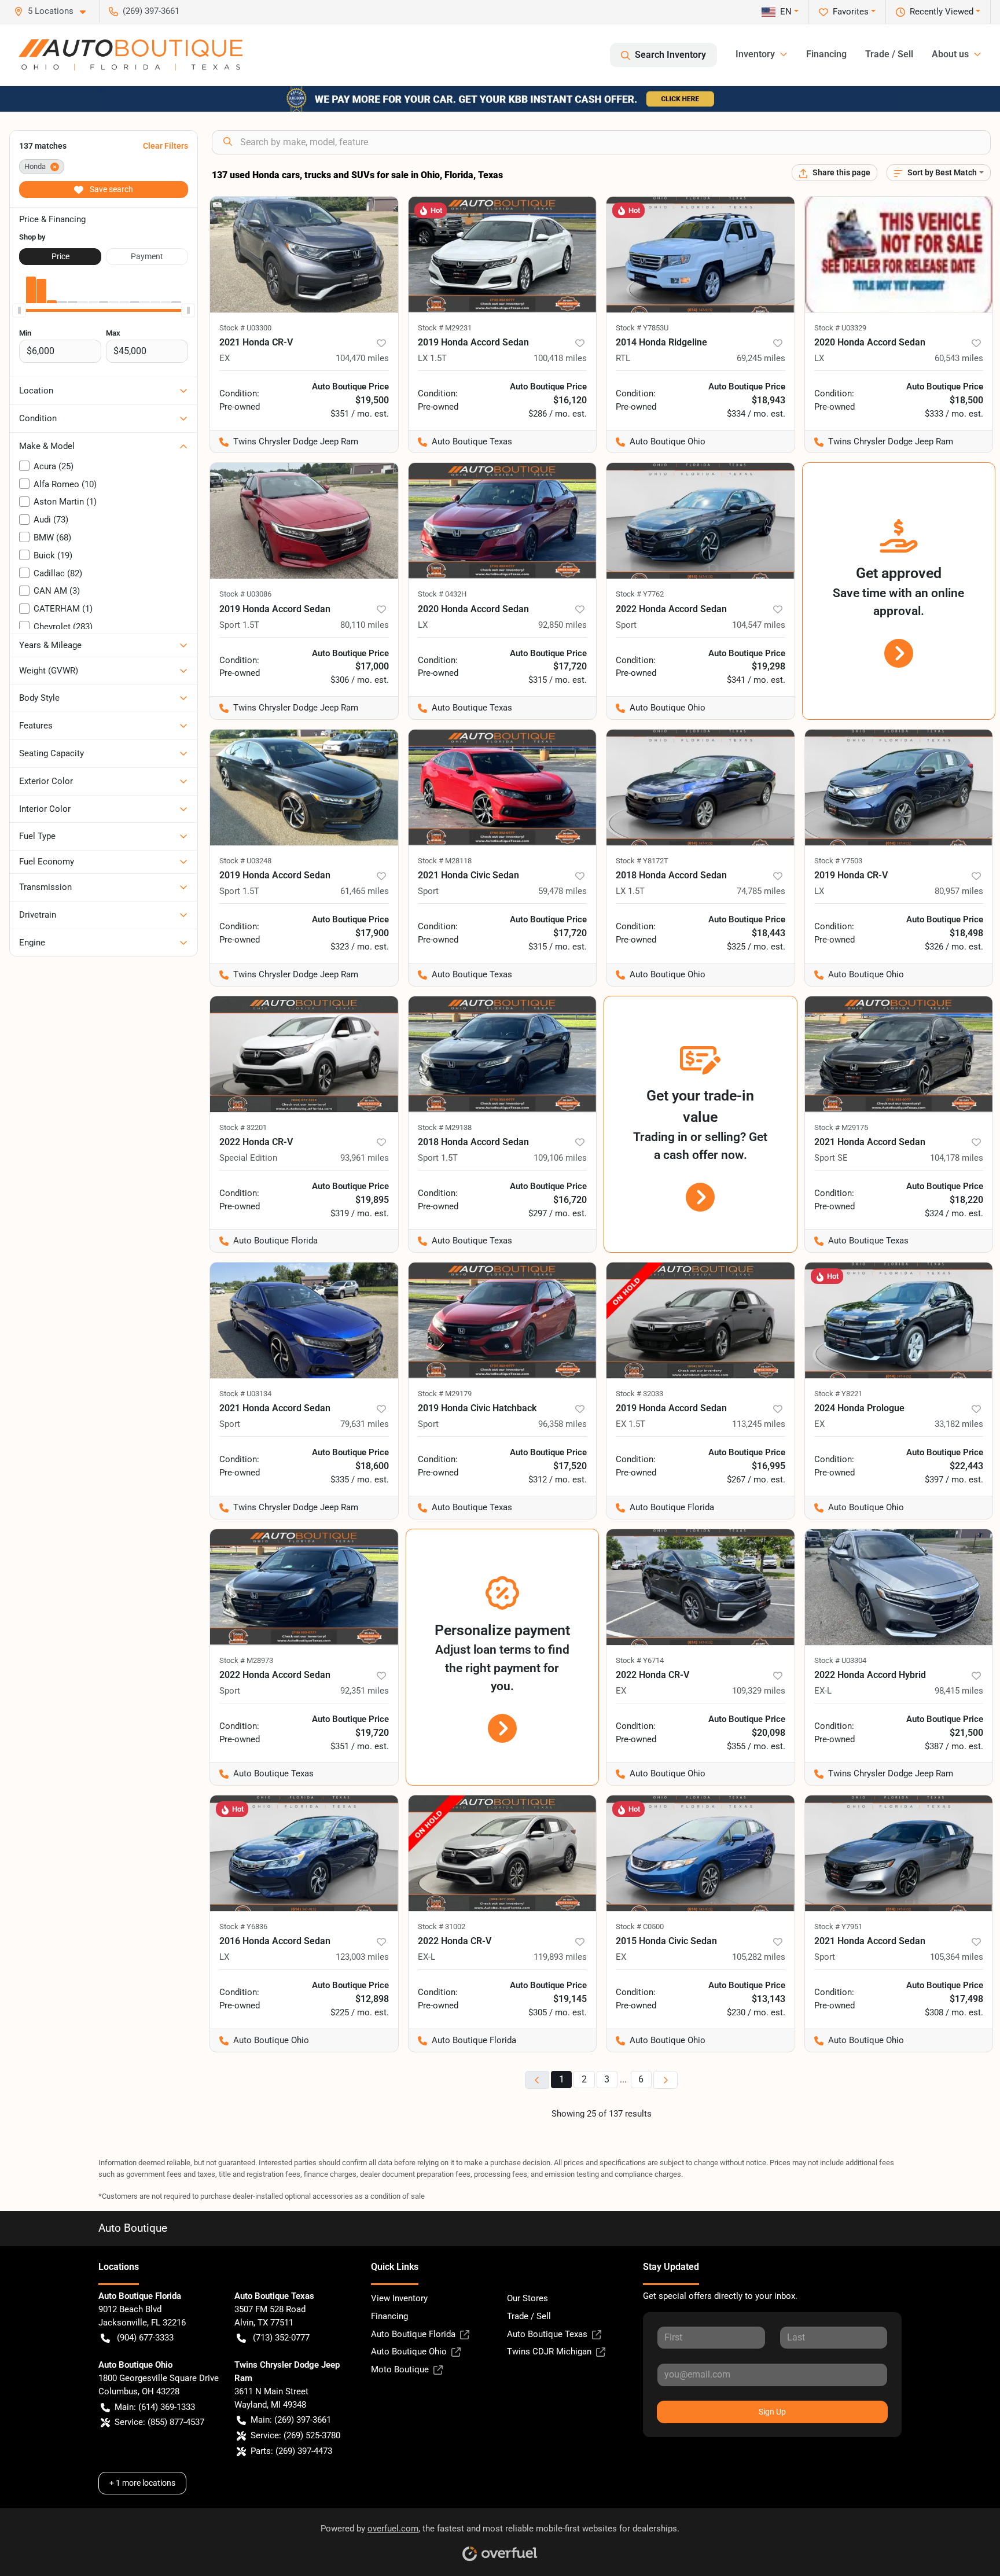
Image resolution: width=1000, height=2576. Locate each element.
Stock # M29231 (445, 328)
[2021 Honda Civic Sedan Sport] (503, 787)
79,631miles (365, 1424)
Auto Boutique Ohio (409, 2351)
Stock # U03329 (840, 328)
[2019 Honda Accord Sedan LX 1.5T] (503, 255)
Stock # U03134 (245, 1394)
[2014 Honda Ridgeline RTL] (701, 255)
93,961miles (365, 1158)
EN (786, 12)
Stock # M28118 (445, 861)
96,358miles (562, 1424)
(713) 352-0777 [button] (281, 2338)
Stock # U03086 (245, 594)
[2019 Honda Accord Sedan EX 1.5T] (701, 1320)
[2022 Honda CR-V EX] (701, 1587)
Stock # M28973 (246, 1660)
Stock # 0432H (442, 594)
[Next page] (666, 2080)
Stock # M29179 (445, 1394)
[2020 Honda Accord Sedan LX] (899, 255)
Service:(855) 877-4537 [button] (159, 2422)
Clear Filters (166, 146)
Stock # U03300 (245, 328)
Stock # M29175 (841, 1127)
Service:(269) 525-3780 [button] (295, 2435)
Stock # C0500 (640, 1927)
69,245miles (761, 358)
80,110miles (365, 625)
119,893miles (560, 1957)
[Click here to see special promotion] (500, 98)
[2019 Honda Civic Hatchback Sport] (503, 1320)
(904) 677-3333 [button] (145, 2338)
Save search (111, 189)
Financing (826, 54)
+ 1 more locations (142, 2483)
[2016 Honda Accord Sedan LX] (304, 1853)
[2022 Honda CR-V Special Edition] (304, 1054)
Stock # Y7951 (838, 1927)
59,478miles (562, 891)
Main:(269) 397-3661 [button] (291, 2420)
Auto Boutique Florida (413, 2334)
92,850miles (562, 625)
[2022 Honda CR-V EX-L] (503, 1853)
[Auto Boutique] (130, 55)
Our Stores (527, 2298)
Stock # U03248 (245, 861)
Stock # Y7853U (642, 328)
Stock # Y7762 (640, 594)
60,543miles (959, 358)
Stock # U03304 (840, 1660)
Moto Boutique (400, 2369)
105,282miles (759, 1957)
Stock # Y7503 (838, 861)
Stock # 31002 (442, 1927)
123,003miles (362, 1957)
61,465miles (365, 891)
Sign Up (772, 2412)
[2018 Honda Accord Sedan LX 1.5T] (701, 787)
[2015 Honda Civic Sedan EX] (701, 1853)
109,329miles (759, 1691)
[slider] (19, 310)
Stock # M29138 (445, 1127)
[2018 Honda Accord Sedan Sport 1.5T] (503, 1054)
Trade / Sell (889, 54)
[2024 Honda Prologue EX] (899, 1320)
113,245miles (759, 1424)
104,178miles (957, 1158)
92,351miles (365, 1691)
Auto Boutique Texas (547, 2334)
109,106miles (560, 1158)
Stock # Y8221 (838, 1394)
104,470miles (362, 358)
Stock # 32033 (639, 1394)
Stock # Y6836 (243, 1927)
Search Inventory (670, 55)
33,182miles (959, 1424)
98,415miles (959, 1691)
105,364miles (957, 1957)
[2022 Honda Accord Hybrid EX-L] (899, 1587)
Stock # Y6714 (640, 1660)
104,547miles (759, 625)
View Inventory (399, 2298)
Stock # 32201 (243, 1127)
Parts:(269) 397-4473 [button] (291, 2451)
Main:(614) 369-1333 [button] (155, 2407)
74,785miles (761, 891)
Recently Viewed (942, 12)
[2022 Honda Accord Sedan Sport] (701, 521)
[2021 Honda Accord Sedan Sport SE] (899, 1054)
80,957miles (959, 891)
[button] (54, 11)
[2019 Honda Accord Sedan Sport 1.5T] (304, 521)
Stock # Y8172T (642, 861)
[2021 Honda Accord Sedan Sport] (304, 1320)
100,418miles (560, 358)
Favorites (851, 12)
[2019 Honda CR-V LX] (899, 787)
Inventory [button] (755, 54)
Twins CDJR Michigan (549, 2351)
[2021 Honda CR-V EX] (304, 255)
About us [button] (950, 54)
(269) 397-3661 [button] (151, 11)
